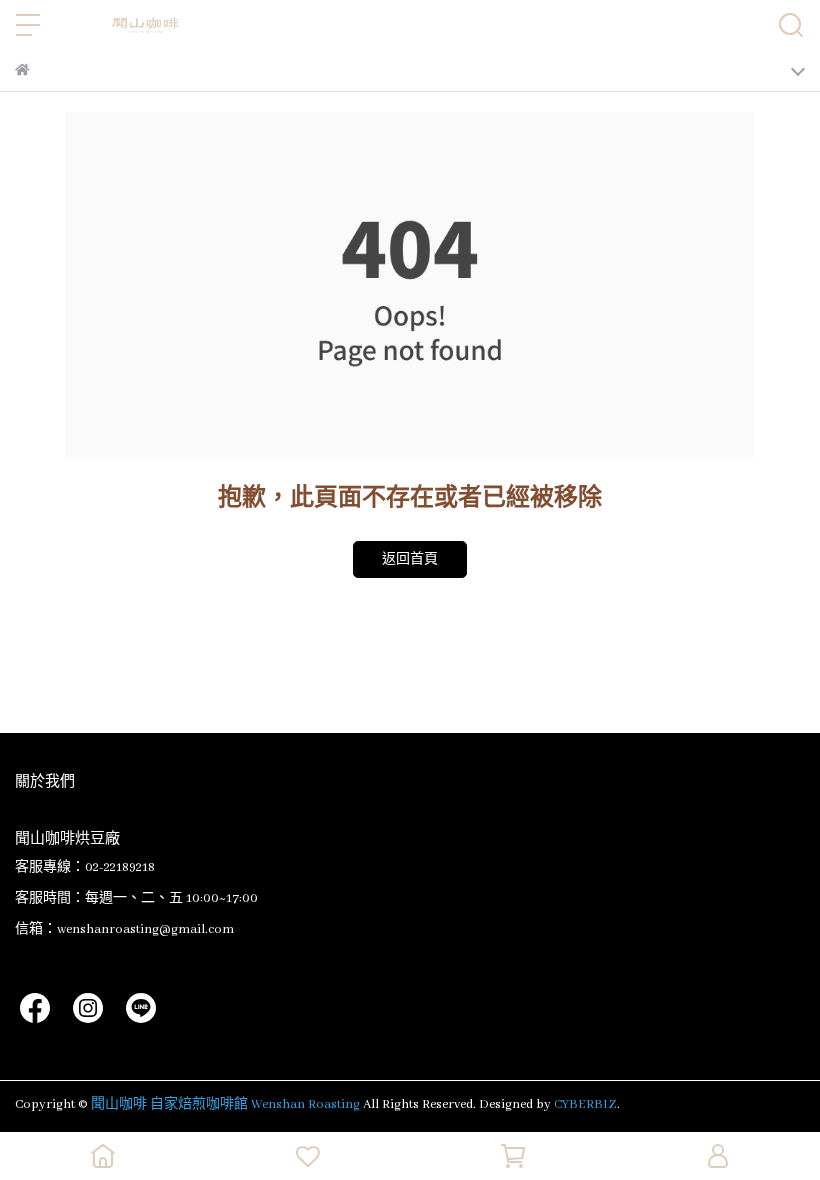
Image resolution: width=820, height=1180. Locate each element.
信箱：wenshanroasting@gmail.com (124, 929)
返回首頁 (410, 559)
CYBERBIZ (585, 1104)
